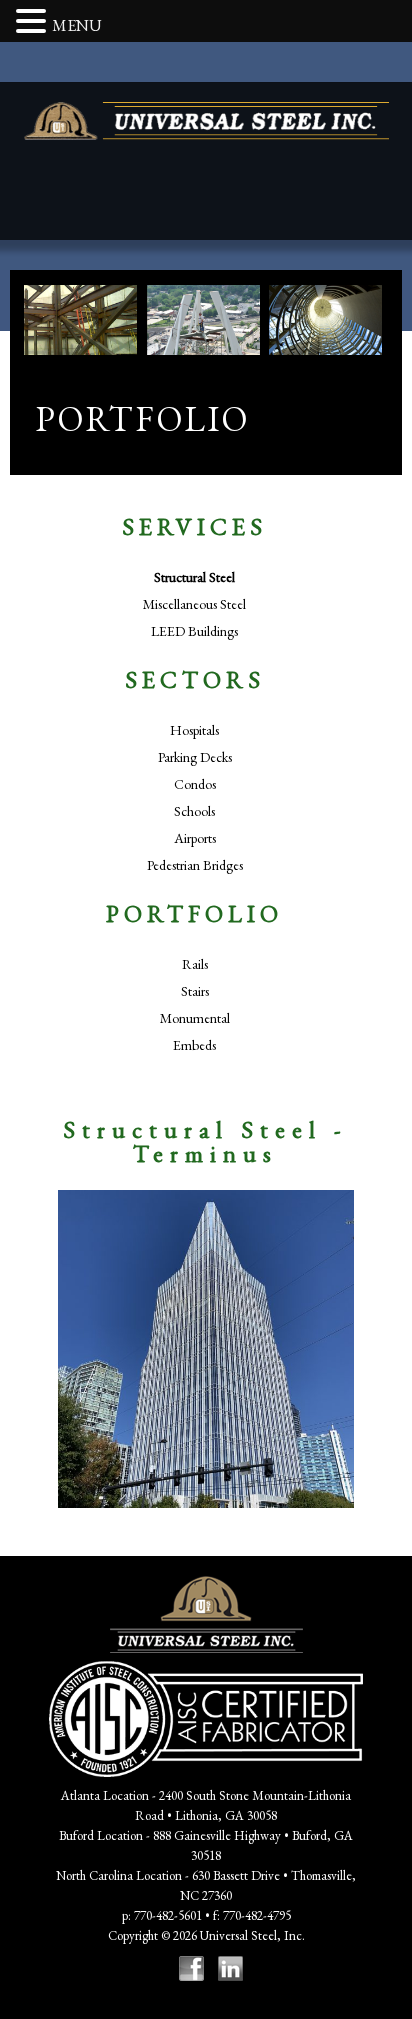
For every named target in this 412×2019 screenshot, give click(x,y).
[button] (34, 23)
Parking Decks (195, 757)
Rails (195, 964)
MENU (77, 25)
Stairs (195, 991)
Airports (195, 838)
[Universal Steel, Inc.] (206, 121)
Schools (194, 811)
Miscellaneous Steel (194, 604)
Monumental (195, 1018)
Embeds (194, 1045)
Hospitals (194, 730)
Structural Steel (194, 577)
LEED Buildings (194, 631)
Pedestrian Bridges (195, 865)
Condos (195, 784)
